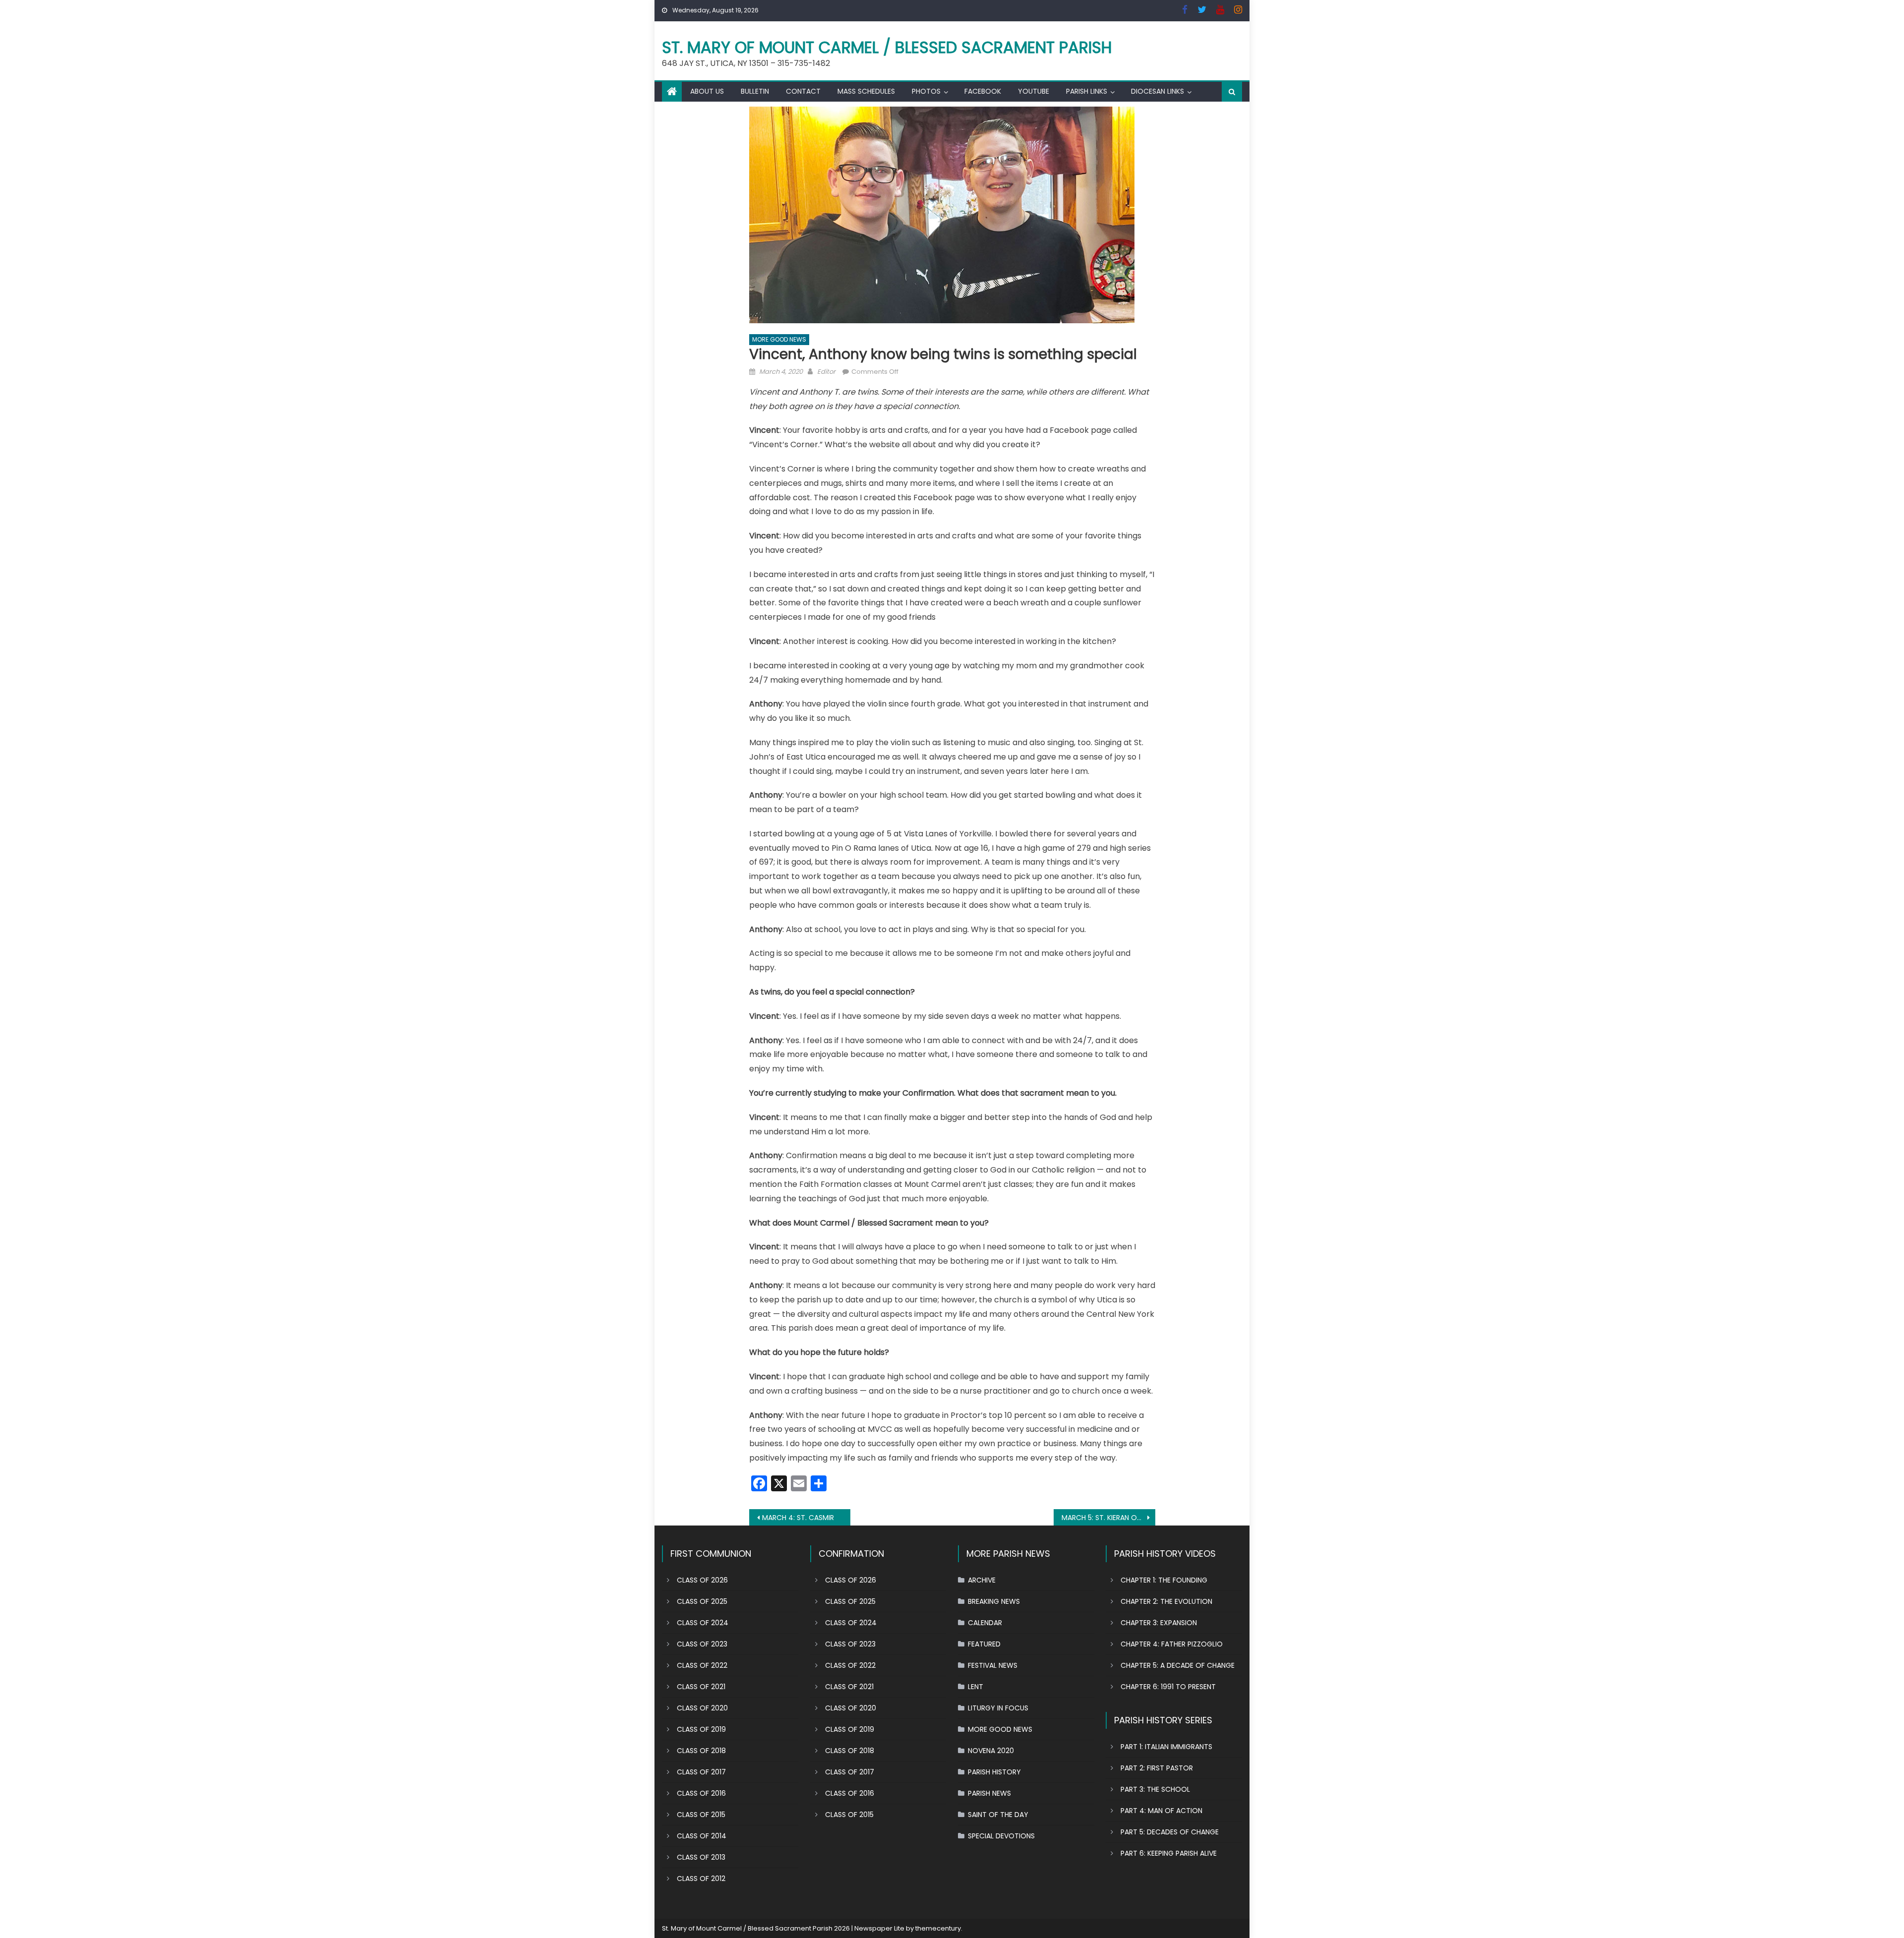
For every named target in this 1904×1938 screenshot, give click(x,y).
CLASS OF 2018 (701, 1751)
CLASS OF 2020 (702, 1708)
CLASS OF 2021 (701, 1687)
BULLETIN (755, 91)
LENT (976, 1687)
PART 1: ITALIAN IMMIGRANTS (1166, 1747)
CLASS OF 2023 (702, 1644)
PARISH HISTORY (994, 1772)
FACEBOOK (983, 91)
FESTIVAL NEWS (993, 1665)
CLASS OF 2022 (702, 1665)
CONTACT (803, 91)
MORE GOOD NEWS (779, 339)
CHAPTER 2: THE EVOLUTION (1166, 1601)
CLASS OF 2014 (702, 1836)
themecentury (938, 1928)
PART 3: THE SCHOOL (1155, 1789)
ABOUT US (707, 91)
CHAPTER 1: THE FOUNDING (1164, 1580)
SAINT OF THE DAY (998, 1815)
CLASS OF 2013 (701, 1857)
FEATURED (984, 1644)
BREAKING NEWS (994, 1601)
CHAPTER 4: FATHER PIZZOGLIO (1172, 1644)
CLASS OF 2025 (702, 1601)
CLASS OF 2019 (701, 1729)
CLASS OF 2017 (701, 1772)
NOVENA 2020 (991, 1751)
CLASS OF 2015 (701, 1815)
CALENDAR (985, 1623)
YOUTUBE (1034, 91)
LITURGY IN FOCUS (998, 1708)
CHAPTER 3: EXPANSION (1159, 1623)
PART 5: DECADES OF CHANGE (1170, 1832)
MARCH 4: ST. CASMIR (798, 1518)
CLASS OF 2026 (702, 1580)
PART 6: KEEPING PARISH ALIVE (1169, 1853)
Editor (826, 372)
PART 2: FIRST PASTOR (1157, 1768)
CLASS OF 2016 (701, 1793)
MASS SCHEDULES (866, 91)
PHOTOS (926, 91)
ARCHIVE (982, 1580)
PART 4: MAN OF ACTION (1161, 1811)
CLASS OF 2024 (703, 1623)
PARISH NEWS (989, 1793)
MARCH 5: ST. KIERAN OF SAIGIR (1108, 1518)
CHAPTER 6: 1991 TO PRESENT (1168, 1687)
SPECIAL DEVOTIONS (1001, 1836)
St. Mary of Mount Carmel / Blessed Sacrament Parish (887, 47)
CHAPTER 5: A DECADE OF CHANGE (1178, 1665)
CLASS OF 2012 (701, 1879)
